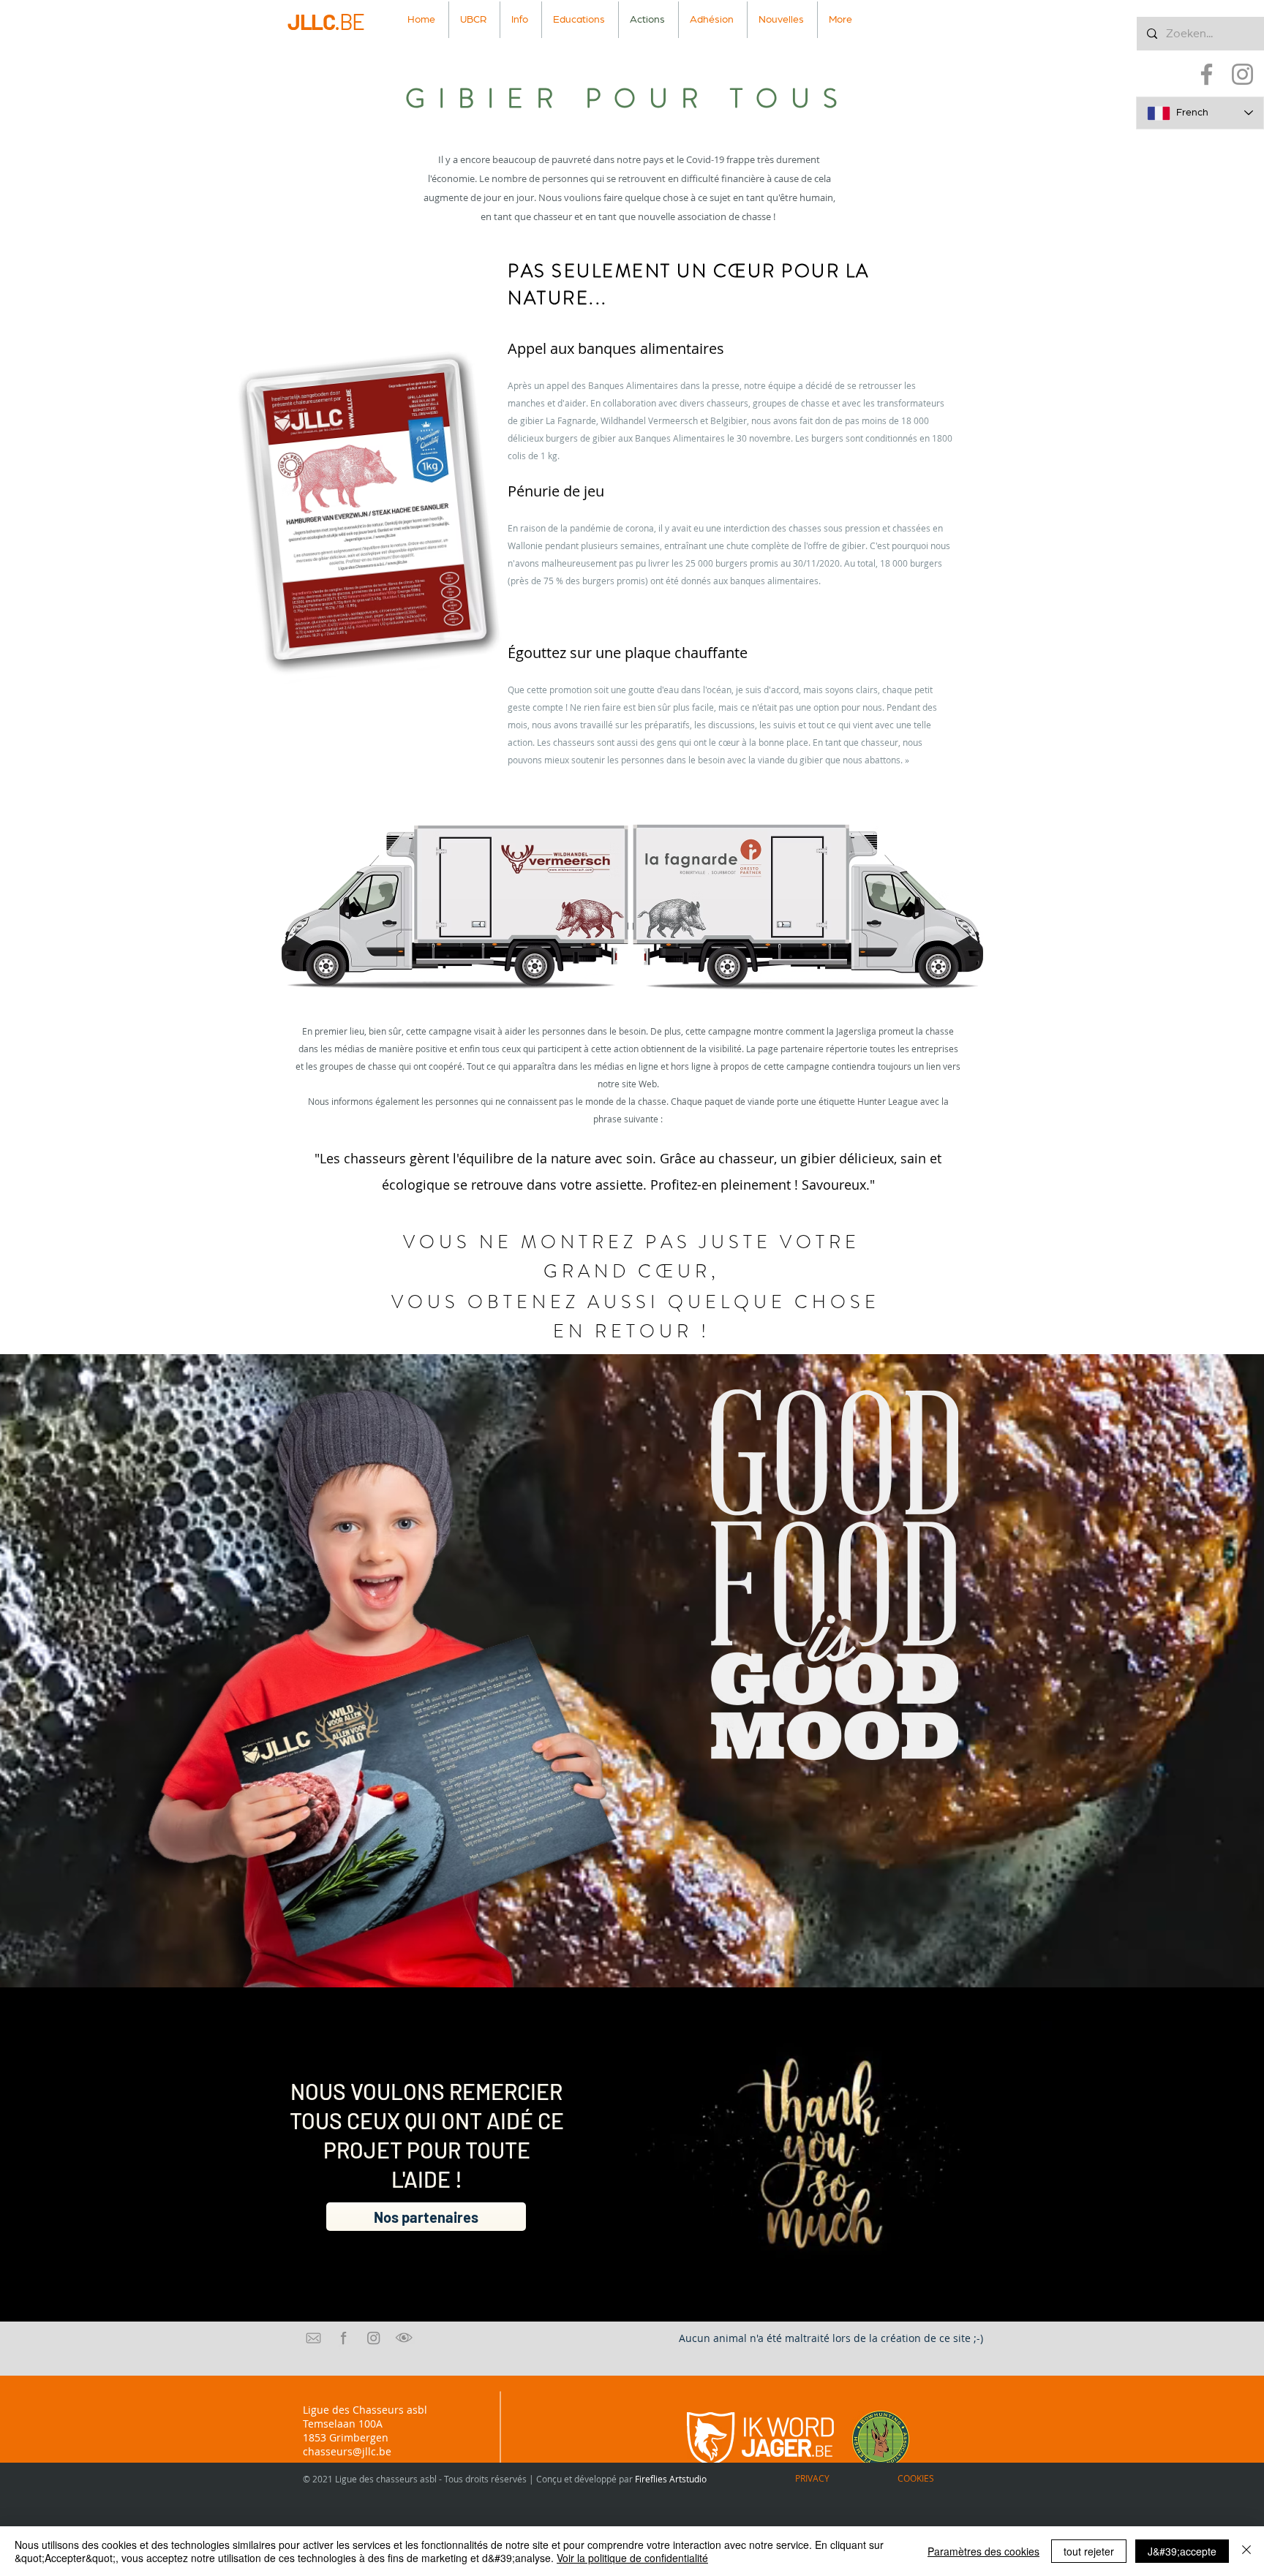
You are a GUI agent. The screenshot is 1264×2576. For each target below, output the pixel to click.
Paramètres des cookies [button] (983, 2551)
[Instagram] (1242, 74)
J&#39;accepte (1182, 2551)
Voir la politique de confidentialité (632, 2558)
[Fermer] (1246, 2551)
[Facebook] (1207, 74)
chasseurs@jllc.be (347, 2451)
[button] (521, 20)
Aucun (695, 2338)
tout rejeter (1089, 2551)
